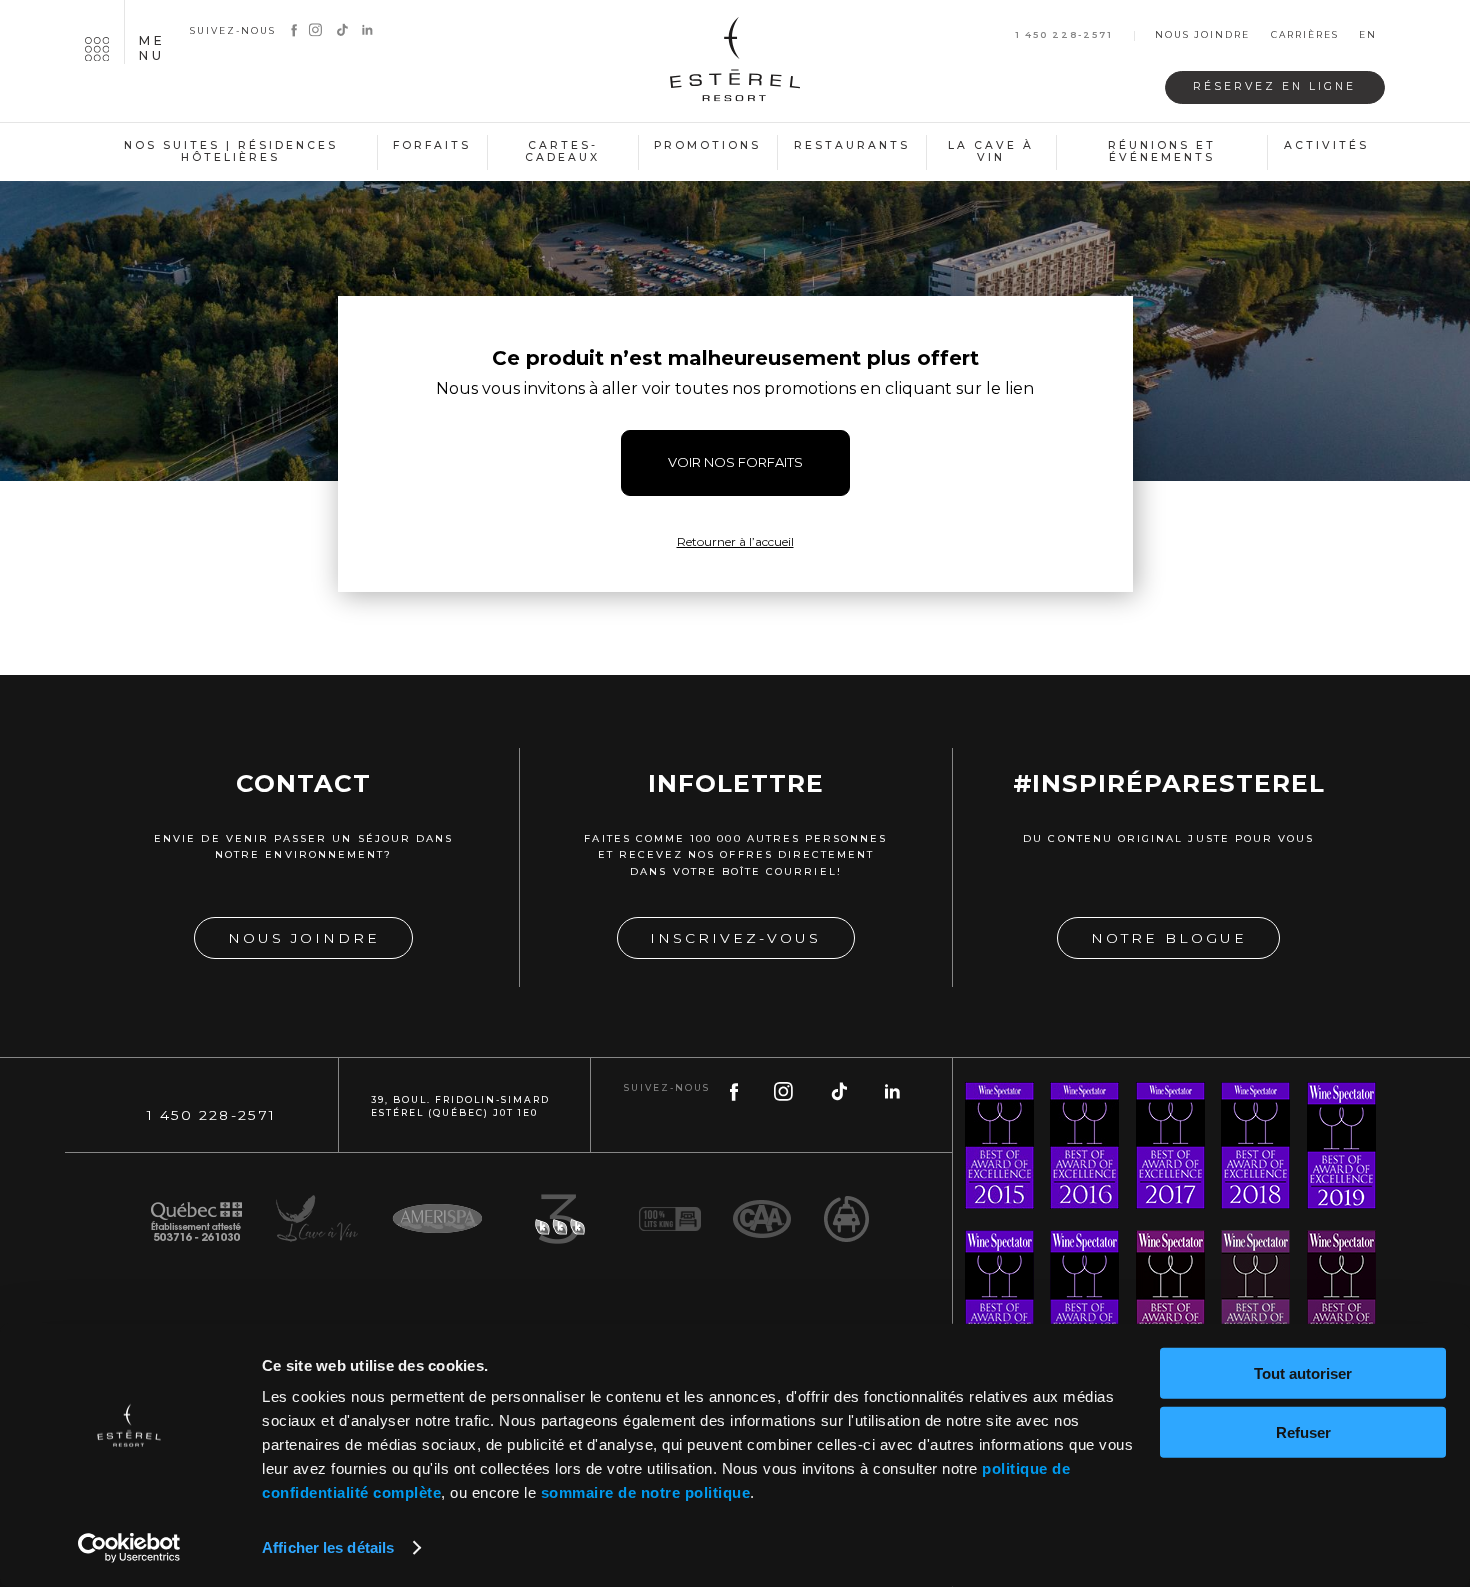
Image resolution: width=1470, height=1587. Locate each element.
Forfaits (432, 145)
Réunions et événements (1162, 152)
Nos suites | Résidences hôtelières (231, 152)
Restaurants (852, 145)
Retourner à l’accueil (735, 541)
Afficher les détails (328, 1547)
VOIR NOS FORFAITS (735, 462)
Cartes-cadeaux (562, 152)
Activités (1326, 145)
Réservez (1274, 86)
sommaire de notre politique (646, 1492)
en (1368, 35)
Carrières (1305, 35)
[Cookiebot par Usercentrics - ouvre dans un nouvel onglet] (129, 1548)
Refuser (1303, 1431)
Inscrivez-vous (735, 938)
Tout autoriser (1303, 1373)
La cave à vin (991, 152)
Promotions (707, 145)
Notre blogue (1169, 938)
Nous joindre (1202, 35)
